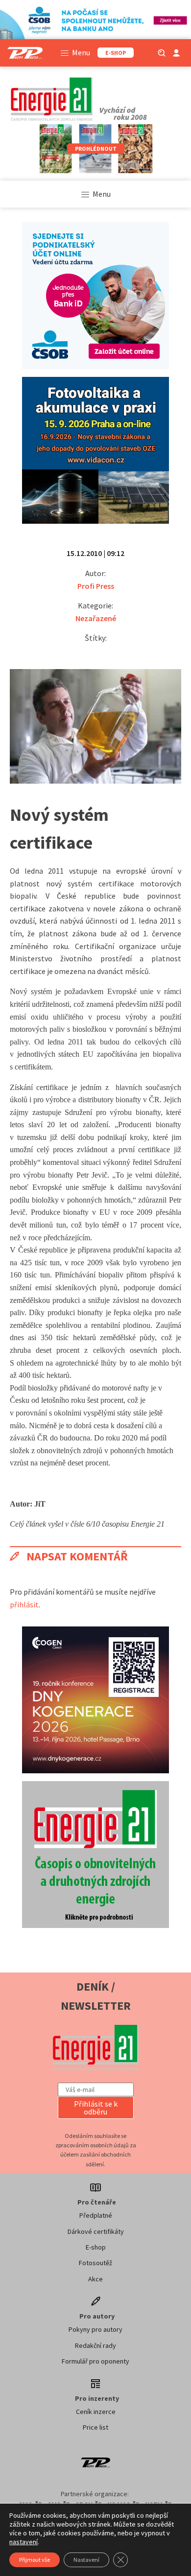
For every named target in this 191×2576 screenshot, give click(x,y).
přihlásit (24, 1604)
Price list (95, 2427)
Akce (95, 2279)
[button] (96, 2108)
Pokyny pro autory (95, 2329)
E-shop (96, 2247)
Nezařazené (96, 618)
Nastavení (86, 2560)
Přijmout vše (35, 2560)
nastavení (24, 2542)
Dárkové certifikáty (96, 2231)
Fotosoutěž (95, 2263)
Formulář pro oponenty (95, 2361)
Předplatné (96, 2215)
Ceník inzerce (96, 2412)
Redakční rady (95, 2345)
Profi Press (96, 586)
